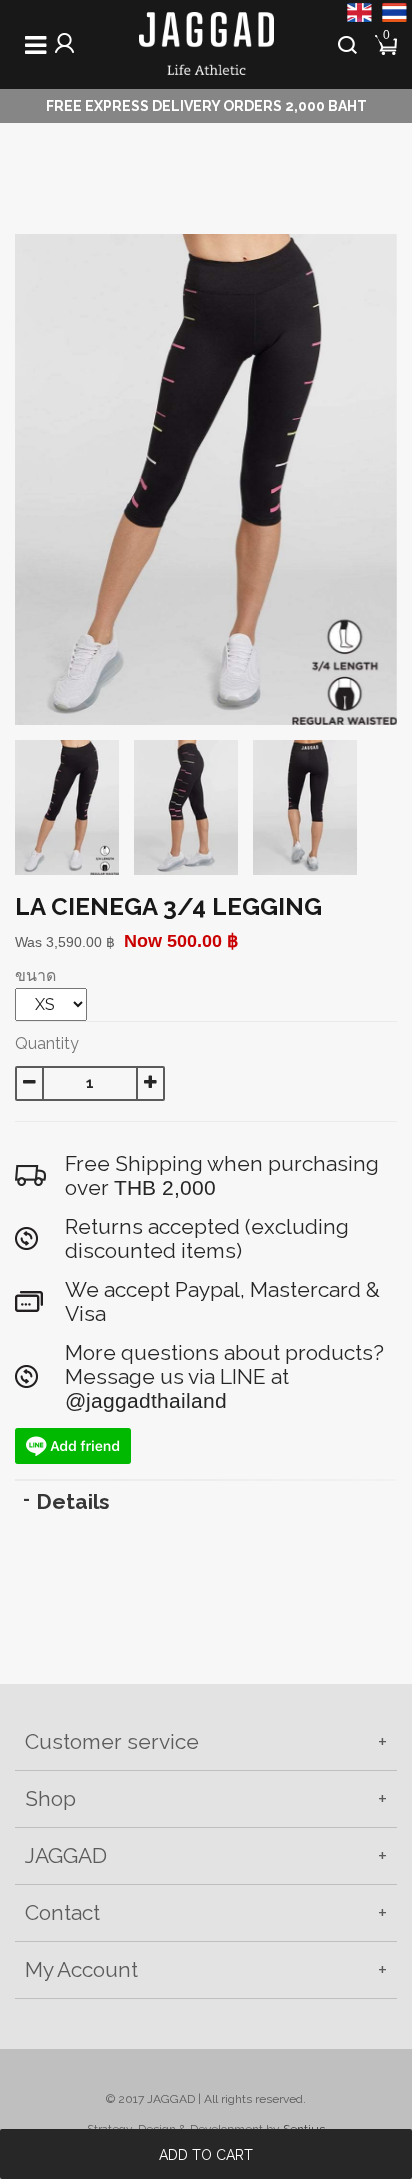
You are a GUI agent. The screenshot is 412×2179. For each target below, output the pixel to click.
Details (73, 1501)
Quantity (47, 1043)
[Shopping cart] (387, 42)
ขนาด (35, 975)
